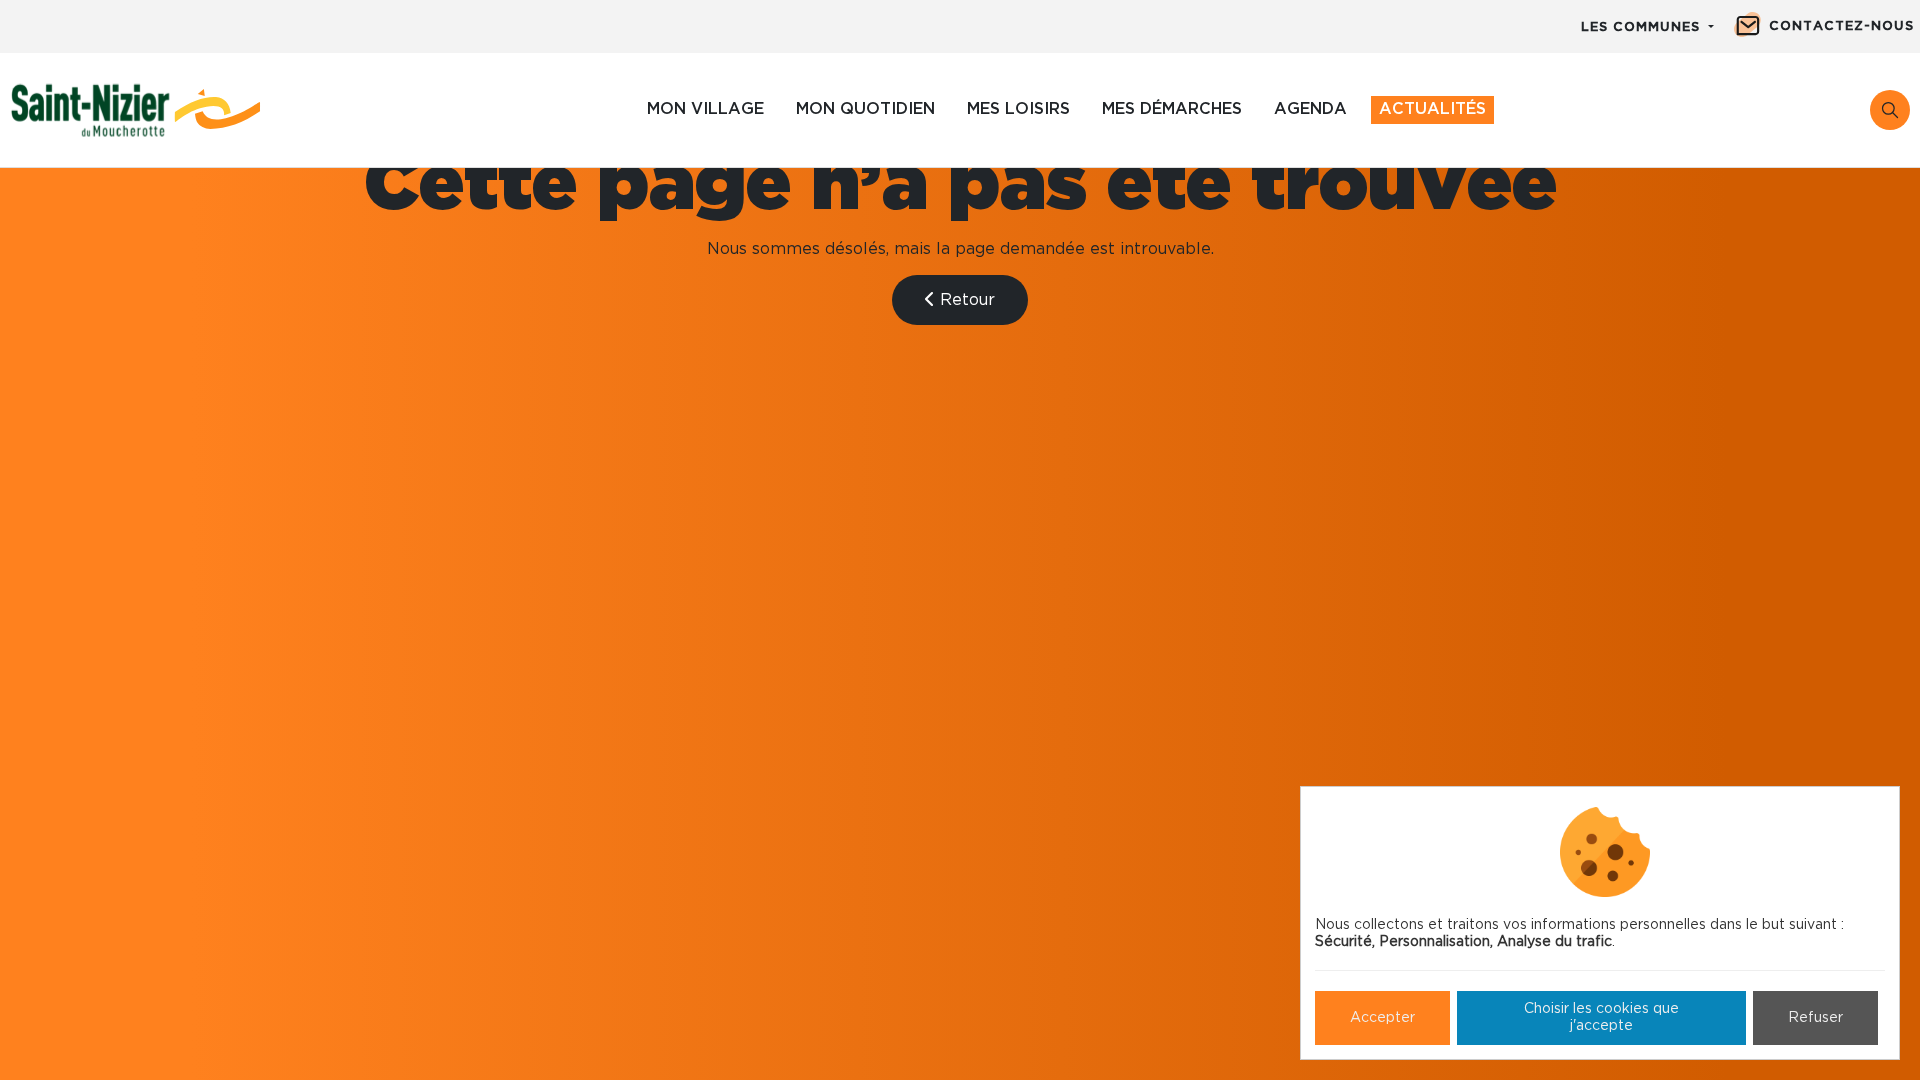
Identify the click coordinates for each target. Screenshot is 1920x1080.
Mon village (705, 109)
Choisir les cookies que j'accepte (1601, 1017)
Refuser (1815, 1018)
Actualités (1432, 109)
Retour (965, 300)
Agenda (1310, 109)
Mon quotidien (865, 109)
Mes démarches (1172, 109)
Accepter (1382, 1018)
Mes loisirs (1018, 109)
